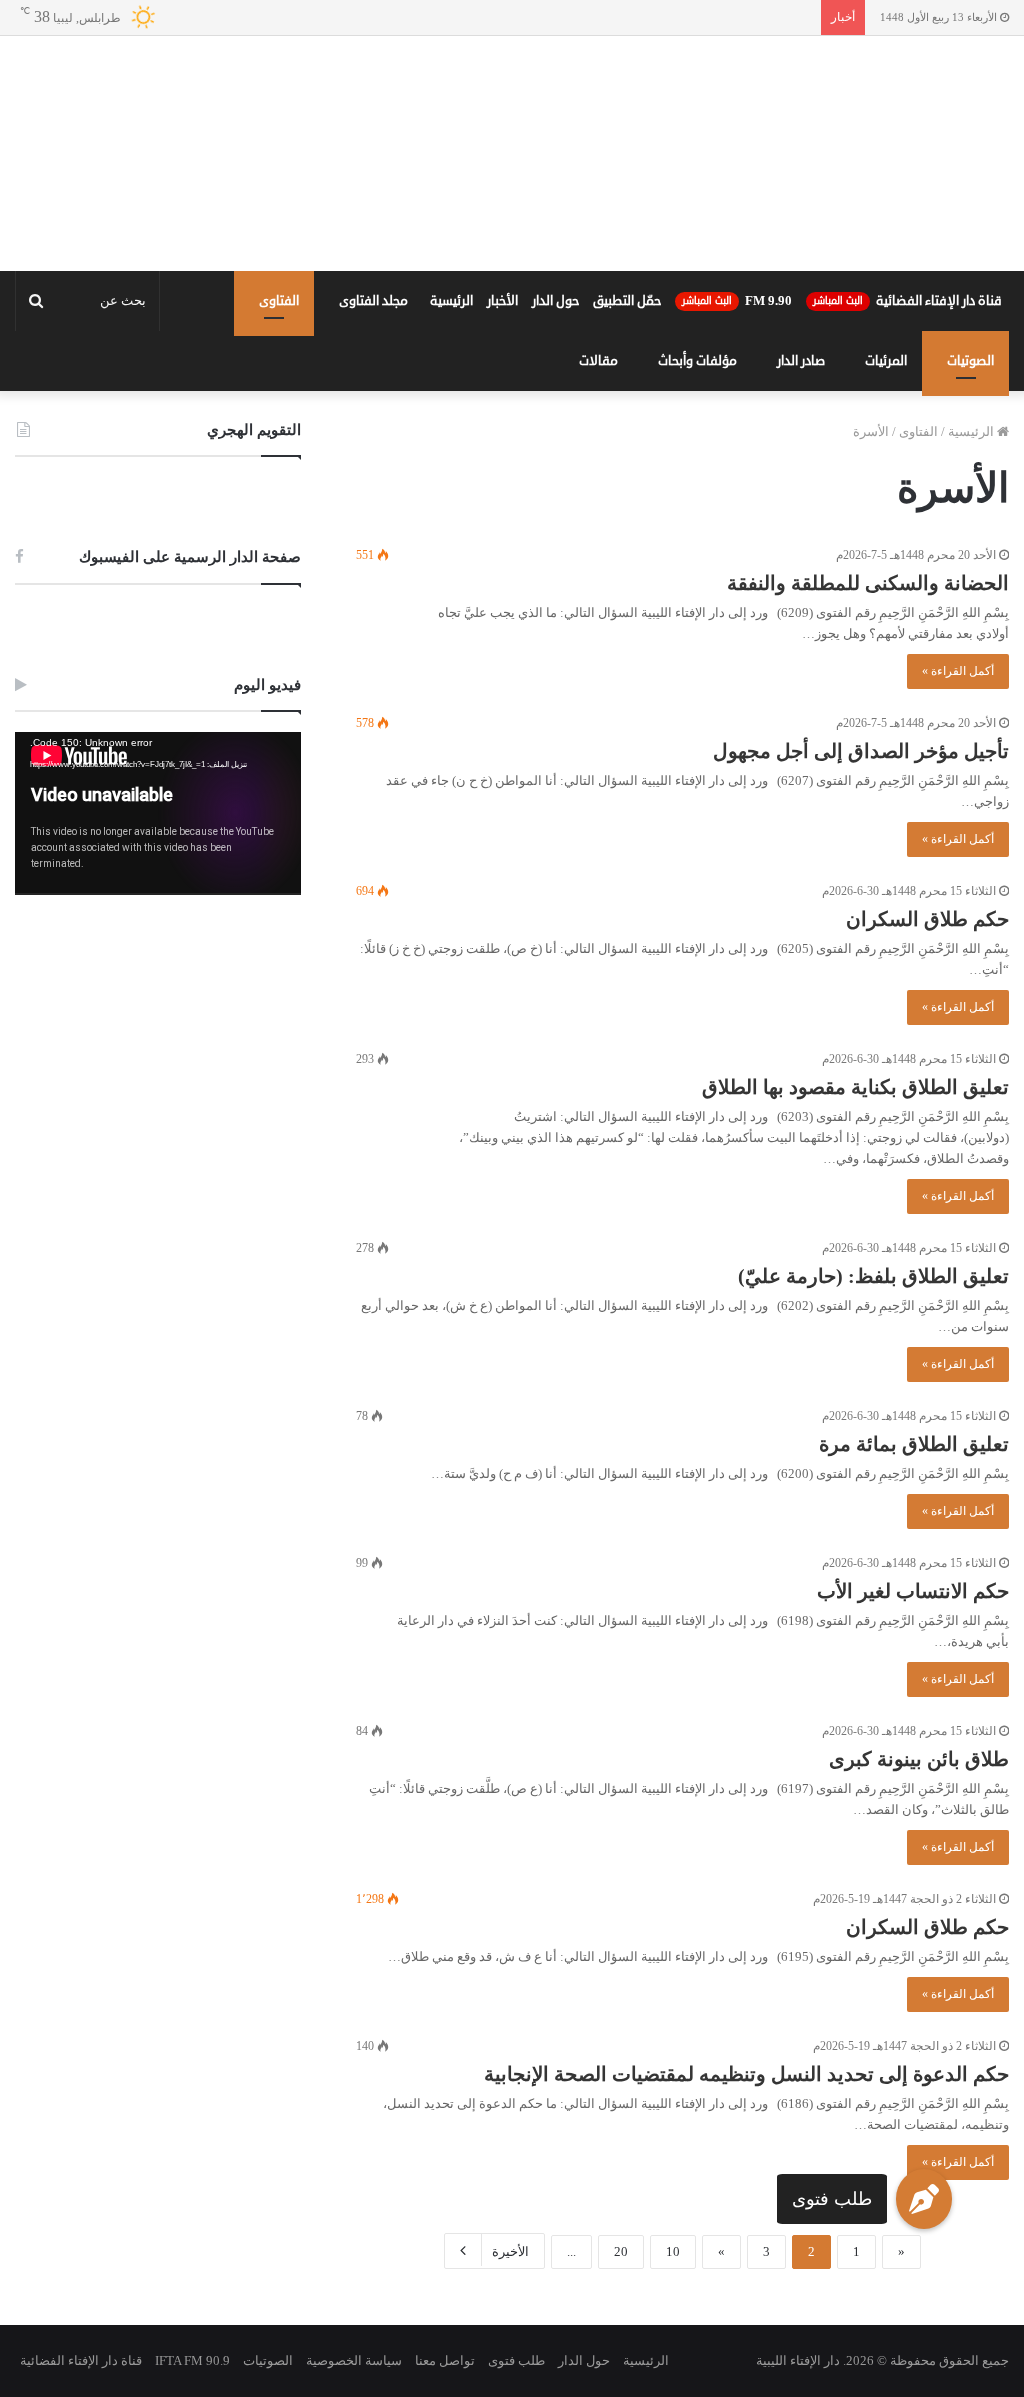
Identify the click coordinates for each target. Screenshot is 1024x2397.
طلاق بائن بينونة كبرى (919, 1759)
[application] (158, 813)
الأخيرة (510, 2251)
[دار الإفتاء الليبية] (512, 153)
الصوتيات (970, 361)
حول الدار (555, 301)
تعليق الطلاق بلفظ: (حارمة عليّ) (873, 1276)
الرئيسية (451, 301)
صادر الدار (801, 361)
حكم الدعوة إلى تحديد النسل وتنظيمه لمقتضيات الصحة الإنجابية (746, 2074)
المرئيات (886, 361)
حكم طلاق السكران (927, 919)
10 (673, 2251)
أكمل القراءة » (958, 671)
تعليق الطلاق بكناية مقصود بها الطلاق (855, 1087)
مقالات (598, 361)
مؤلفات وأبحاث (697, 361)
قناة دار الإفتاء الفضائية (907, 301)
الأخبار (502, 301)
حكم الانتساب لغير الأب (913, 1591)
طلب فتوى (832, 2199)
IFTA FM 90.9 (192, 2360)
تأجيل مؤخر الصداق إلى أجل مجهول (861, 751)
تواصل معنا (445, 2360)
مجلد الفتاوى (373, 301)
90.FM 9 (737, 301)
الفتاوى (279, 301)
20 (621, 2251)
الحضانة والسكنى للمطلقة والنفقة (868, 583)
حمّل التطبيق (627, 301)
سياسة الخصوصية (354, 2360)
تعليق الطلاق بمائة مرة (914, 1444)
